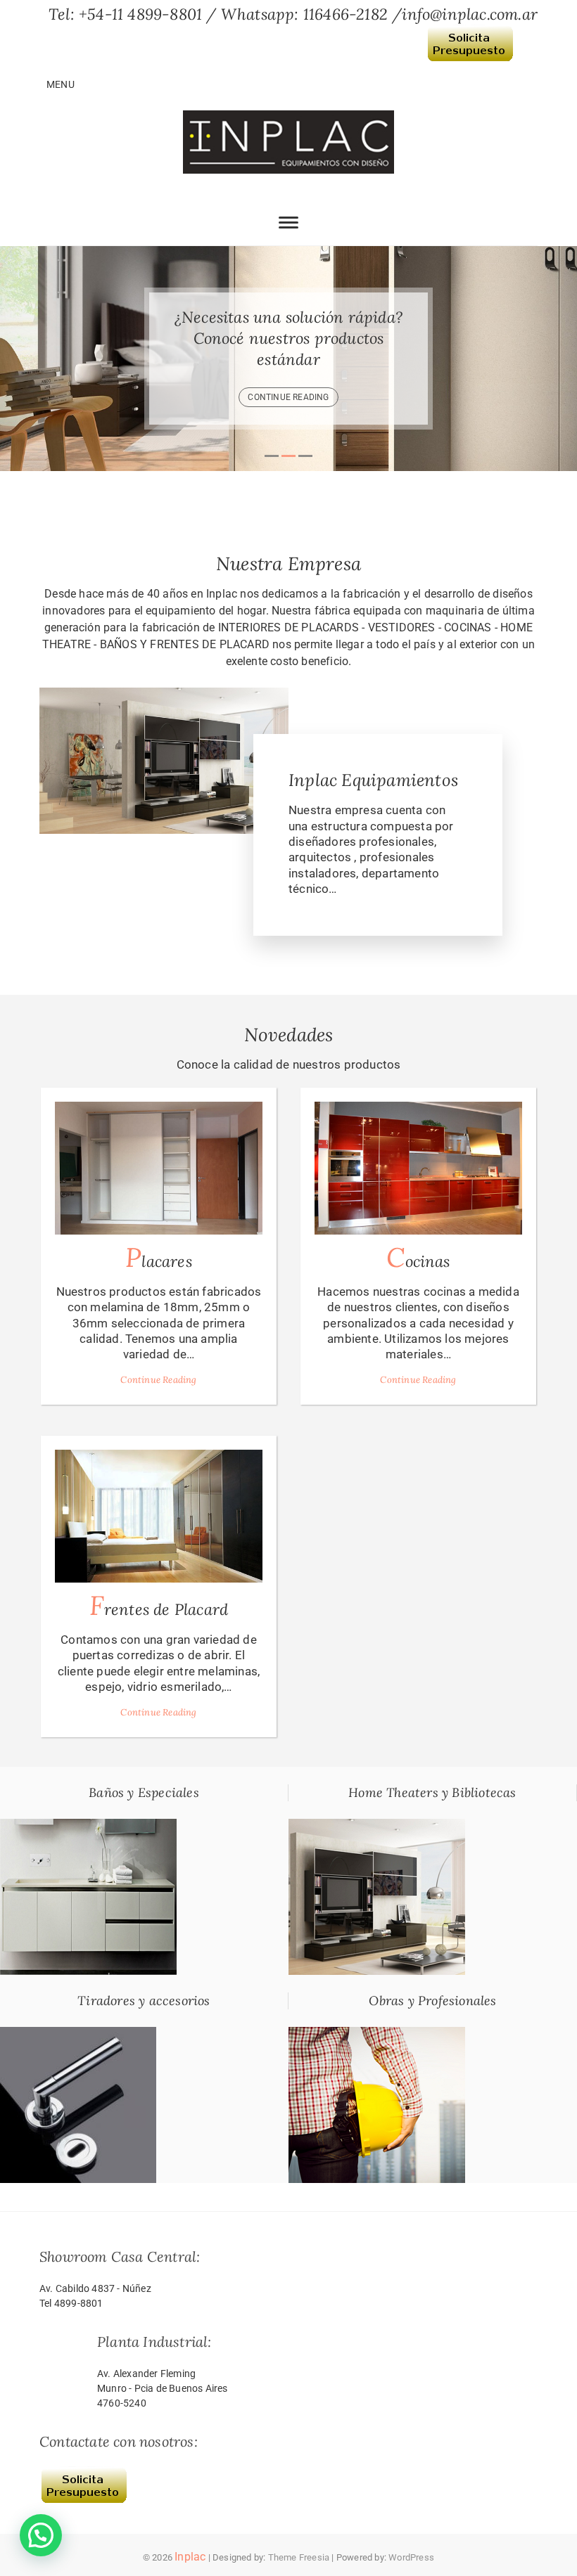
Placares (159, 1257)
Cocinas (418, 1257)
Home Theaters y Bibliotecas (432, 1792)
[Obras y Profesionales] (377, 2035)
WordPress (411, 2557)
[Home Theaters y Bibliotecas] (377, 1827)
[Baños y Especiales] (88, 1827)
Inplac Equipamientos (373, 780)
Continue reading (332, 387)
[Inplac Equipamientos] (164, 695)
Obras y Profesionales (432, 2001)
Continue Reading (158, 1380)
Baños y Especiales (144, 1792)
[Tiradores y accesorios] (78, 2035)
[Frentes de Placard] (159, 1516)
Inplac (190, 2557)
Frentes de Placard (159, 1605)
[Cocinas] (418, 1168)
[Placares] (159, 1168)
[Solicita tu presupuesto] (470, 34)
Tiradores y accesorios (144, 2001)
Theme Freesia (299, 2557)
